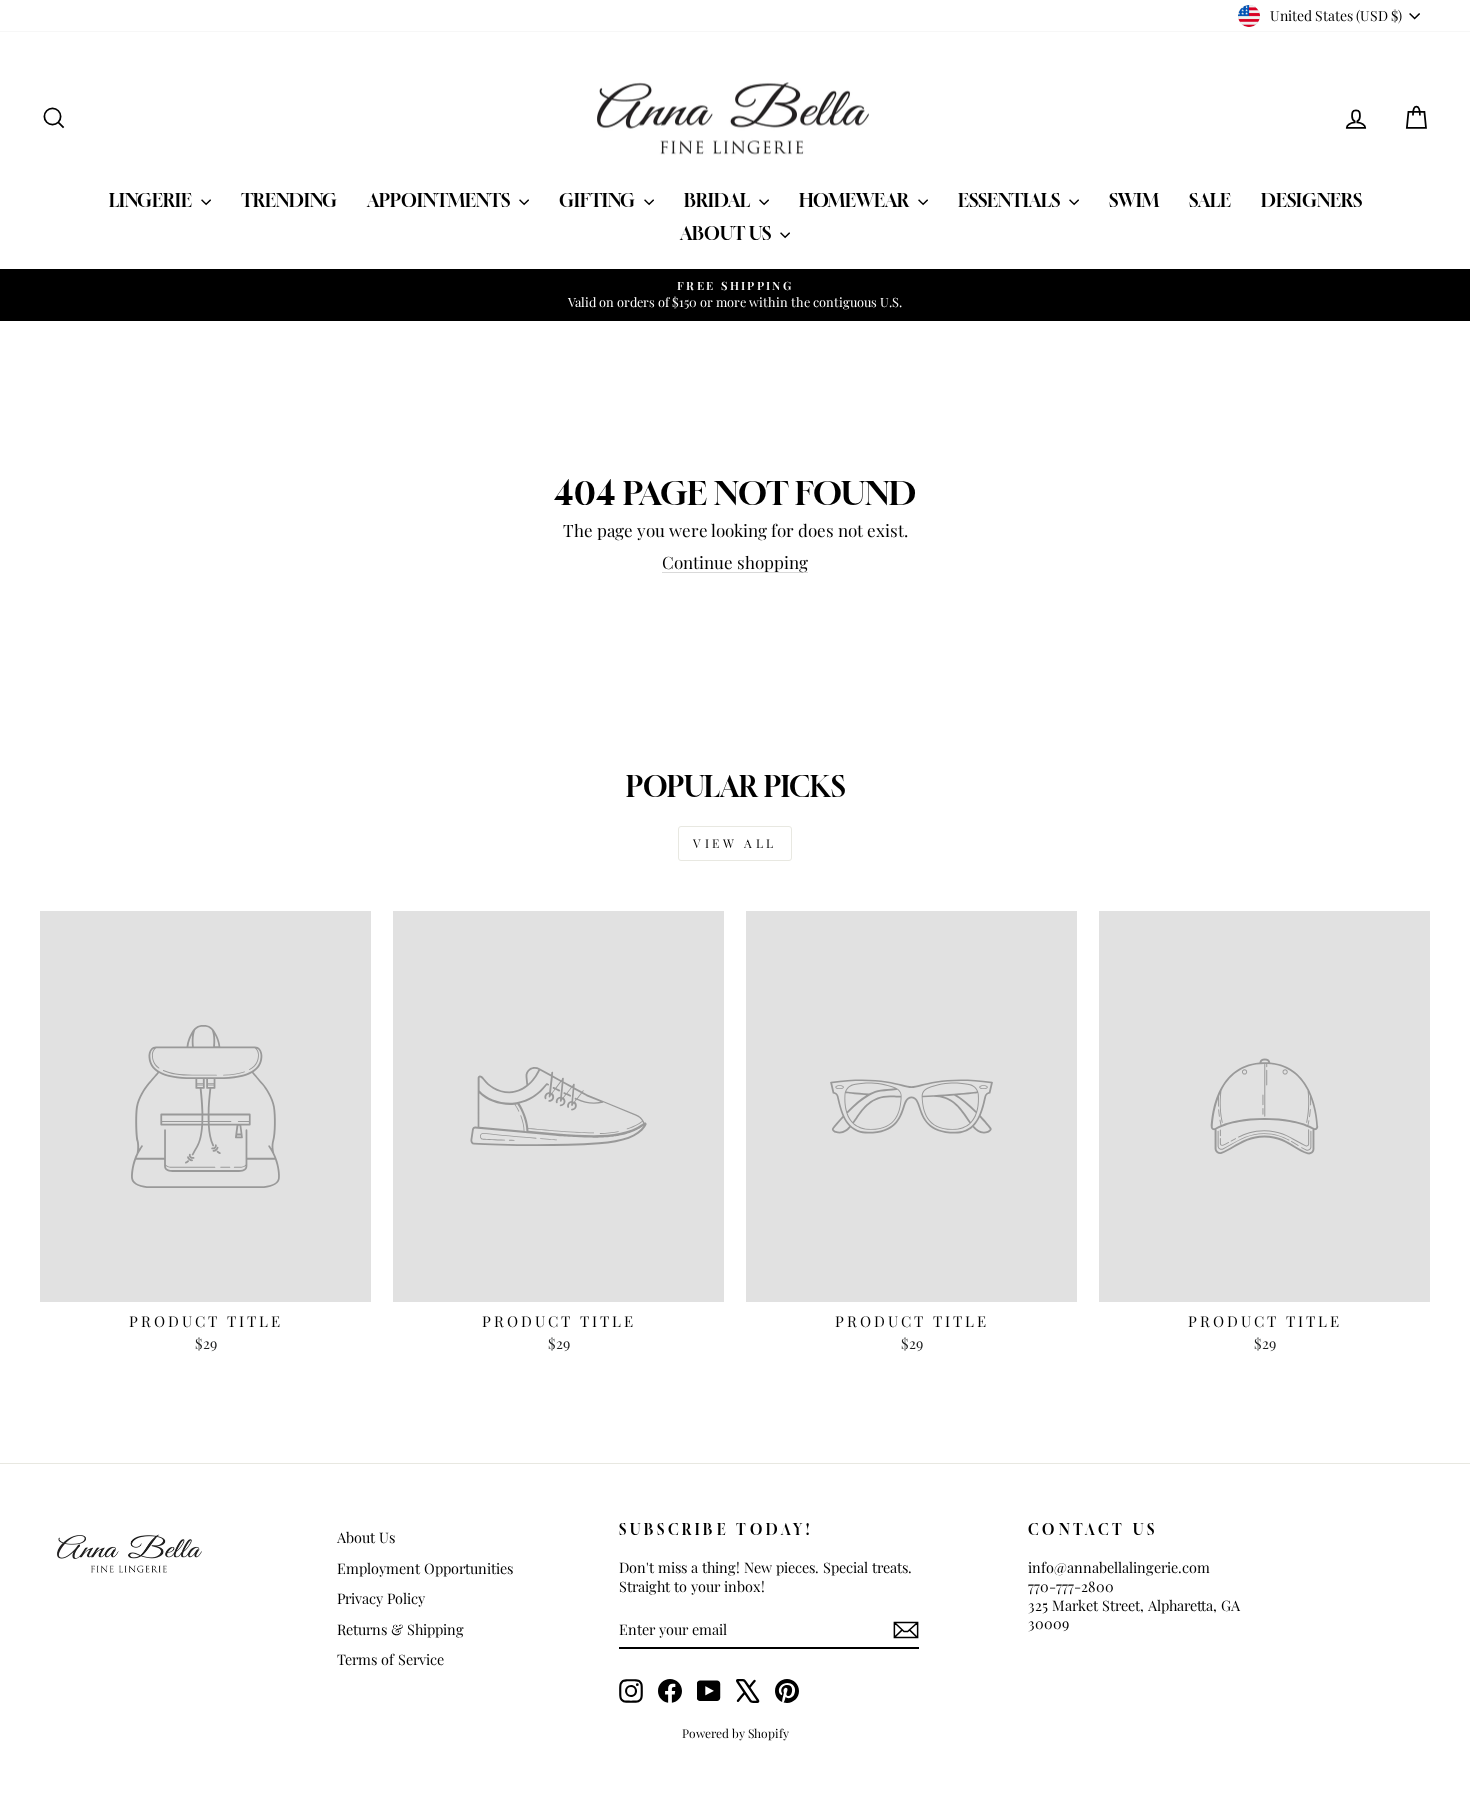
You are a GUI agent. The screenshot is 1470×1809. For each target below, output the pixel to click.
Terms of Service (390, 1659)
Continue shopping (735, 562)
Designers (1311, 200)
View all (735, 843)
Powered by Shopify (735, 1733)
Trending (289, 200)
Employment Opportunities (425, 1568)
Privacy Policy (381, 1598)
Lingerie (152, 200)
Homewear (856, 200)
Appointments (440, 200)
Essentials (1011, 200)
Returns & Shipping (400, 1629)
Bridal (719, 200)
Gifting (599, 200)
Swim (1134, 200)
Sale (1210, 200)
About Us (727, 233)
